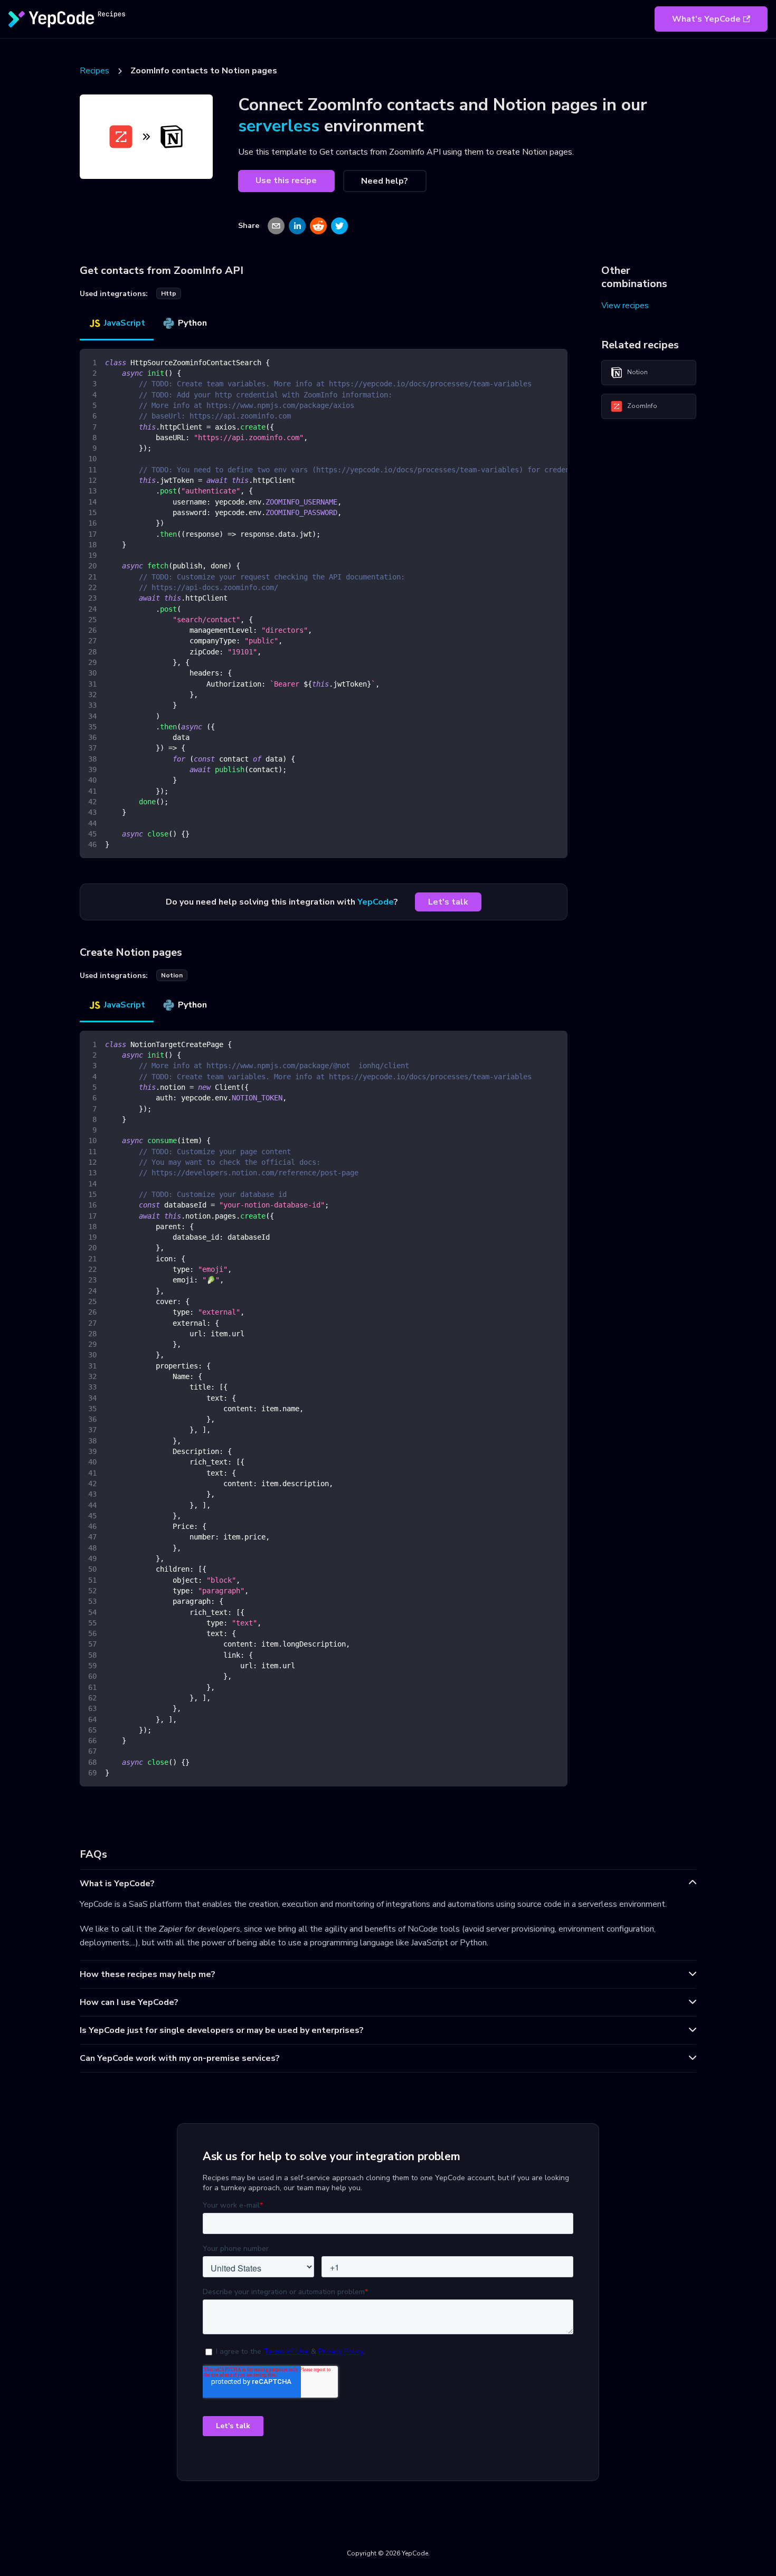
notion (172, 975)
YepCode (376, 902)
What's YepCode (706, 19)
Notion (637, 372)
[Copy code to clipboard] (555, 362)
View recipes (625, 306)
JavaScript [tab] (125, 323)
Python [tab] (192, 323)
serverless (279, 126)
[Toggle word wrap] (535, 362)
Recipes (94, 71)
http (169, 293)
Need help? (385, 181)
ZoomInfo (642, 406)
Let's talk (448, 902)
